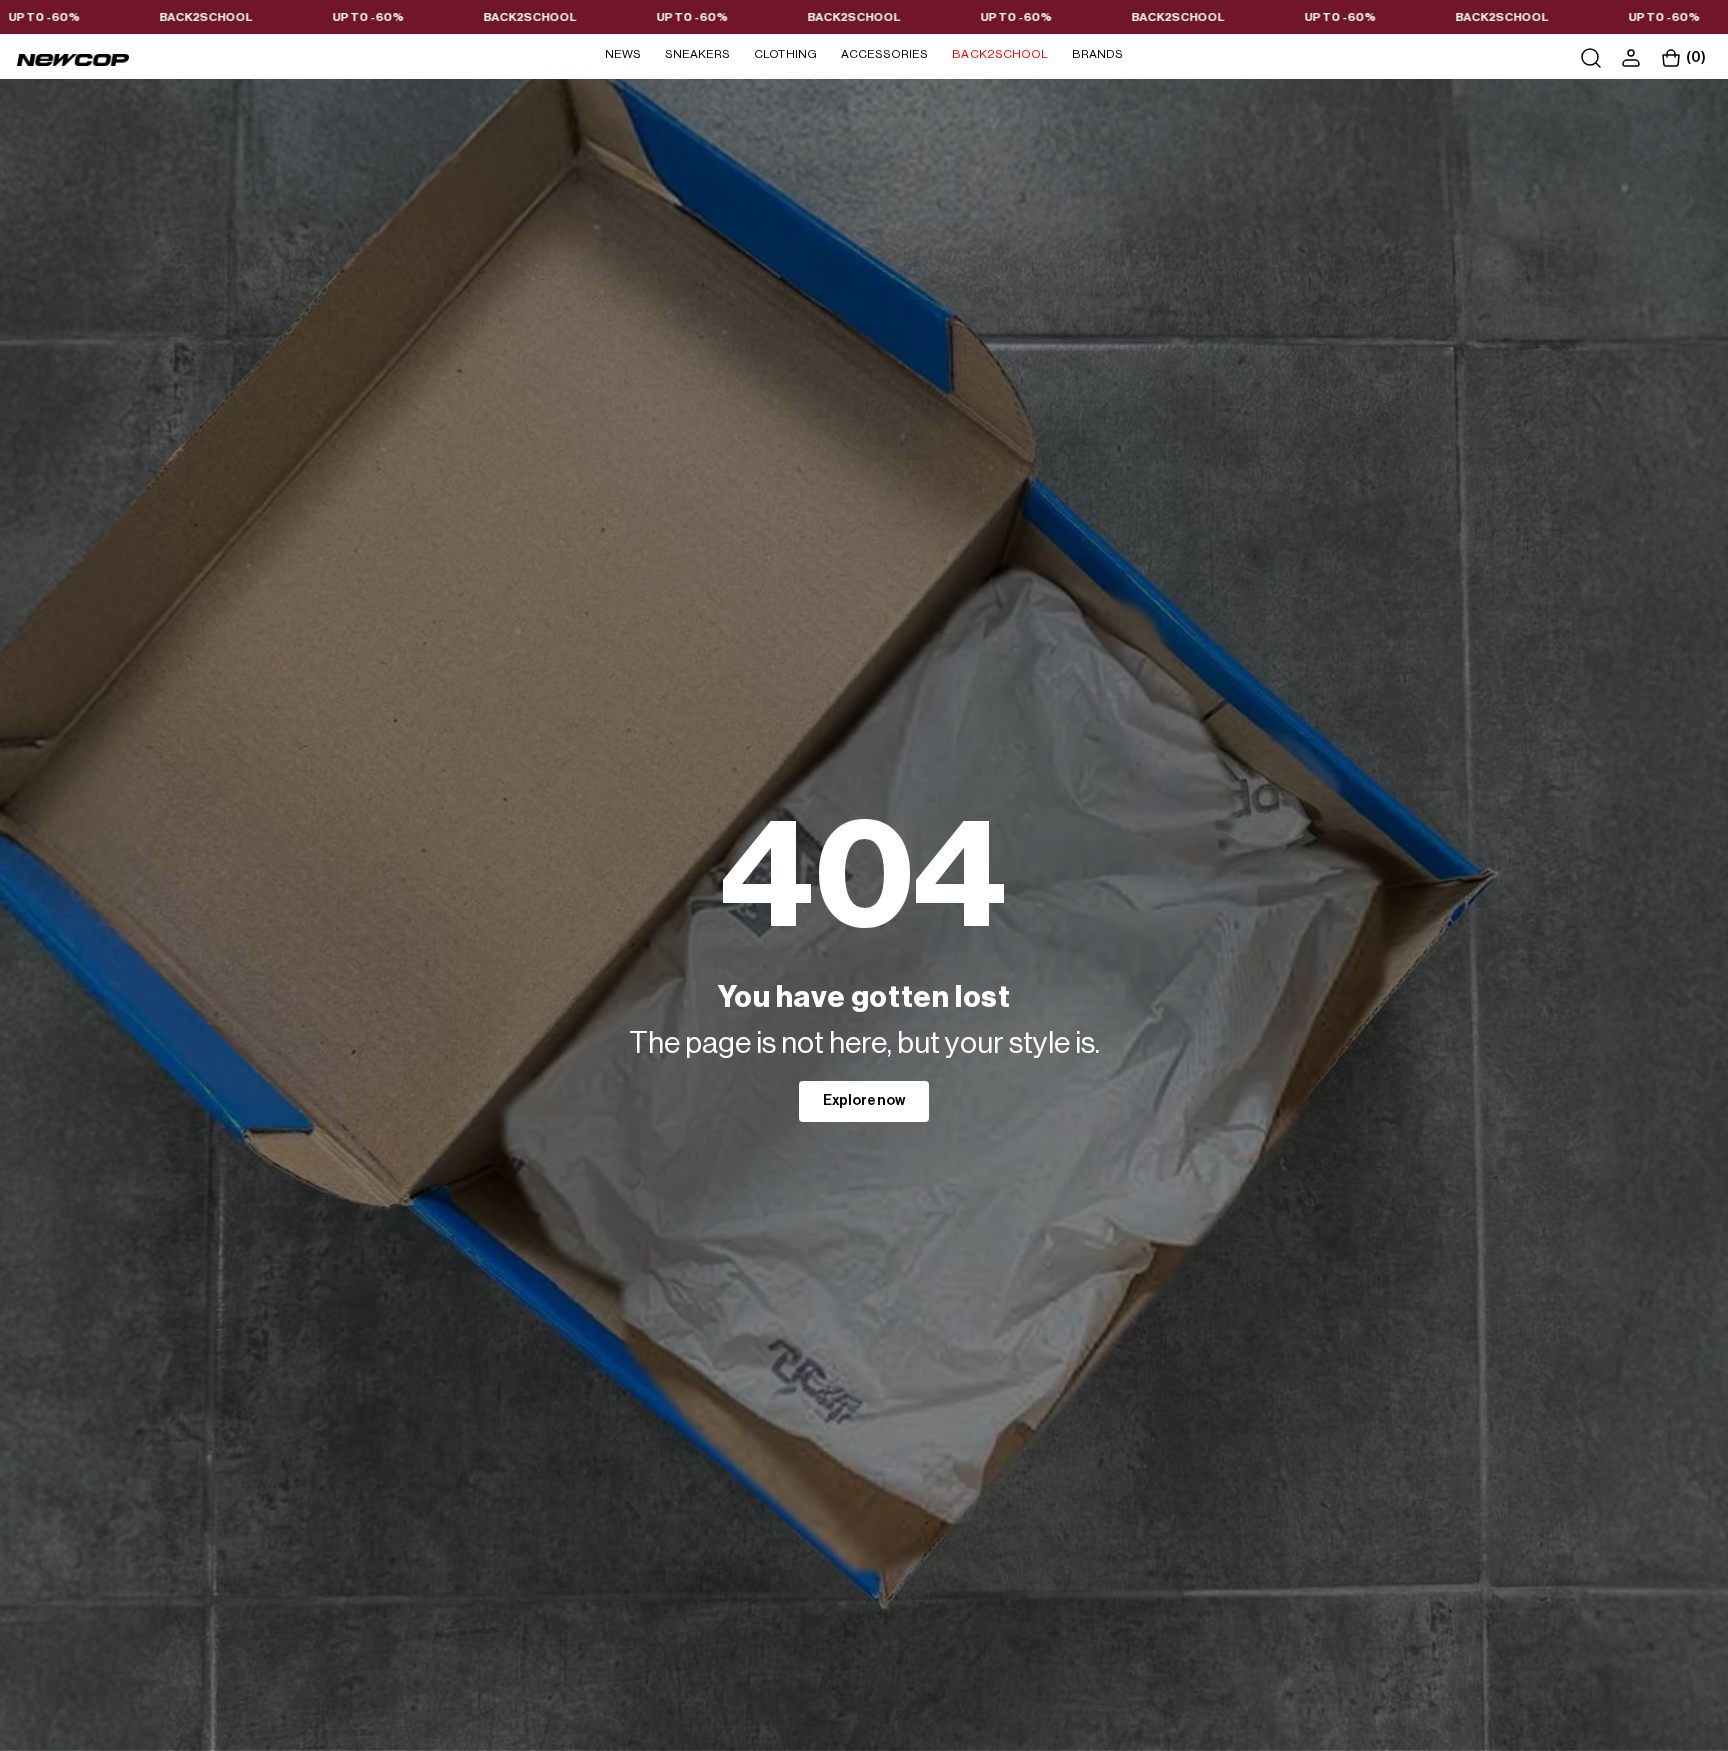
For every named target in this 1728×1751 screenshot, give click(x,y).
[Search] (1591, 58)
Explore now (864, 1101)
